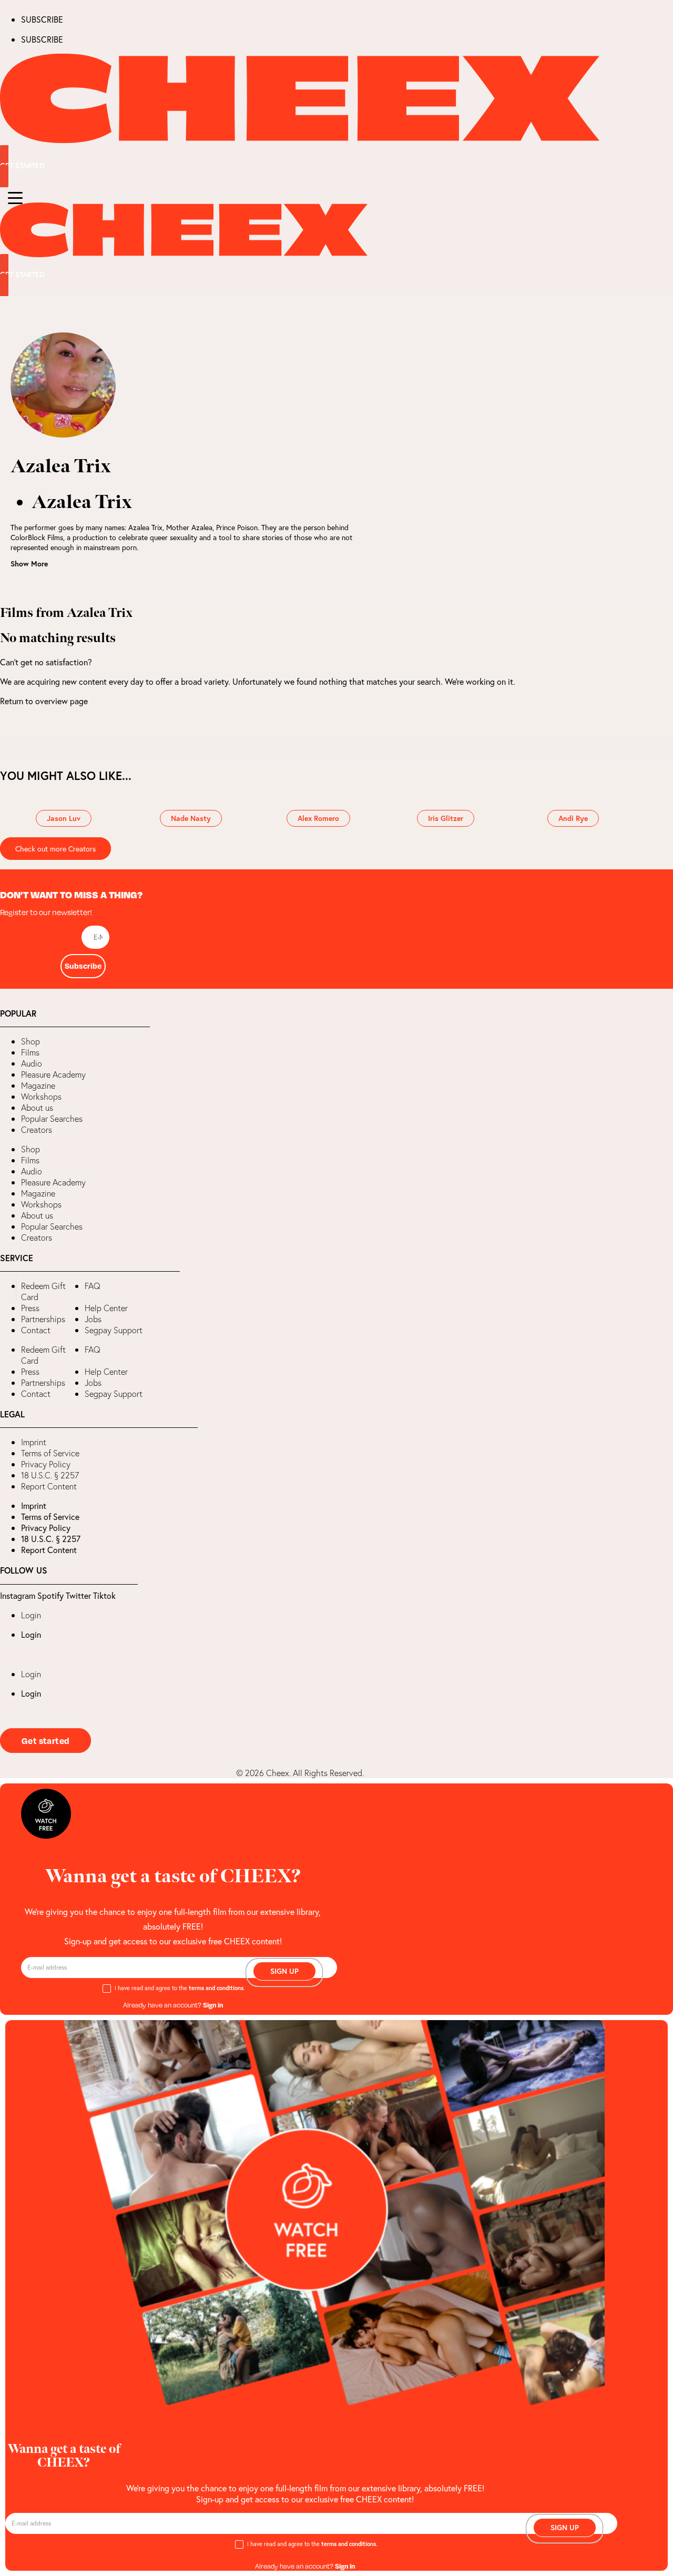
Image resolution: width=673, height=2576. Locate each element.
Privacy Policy (46, 1464)
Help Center (106, 1308)
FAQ (93, 1286)
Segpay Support (114, 1330)
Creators (37, 1130)
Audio (32, 1063)
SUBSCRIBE (42, 19)
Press (30, 1308)
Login (31, 1615)
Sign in (213, 2005)
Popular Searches (52, 1119)
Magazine (38, 1086)
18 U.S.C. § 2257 (50, 1475)
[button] (8, 1288)
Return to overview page (44, 701)
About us (37, 1108)
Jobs (93, 1319)
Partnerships (43, 1319)
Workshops (41, 1097)
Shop (30, 1041)
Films (30, 1052)
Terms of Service (50, 1453)
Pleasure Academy (53, 1074)
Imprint (34, 1442)
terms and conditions (216, 1988)
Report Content (49, 1486)
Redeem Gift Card (43, 1291)
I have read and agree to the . (180, 1988)
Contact (36, 1330)
